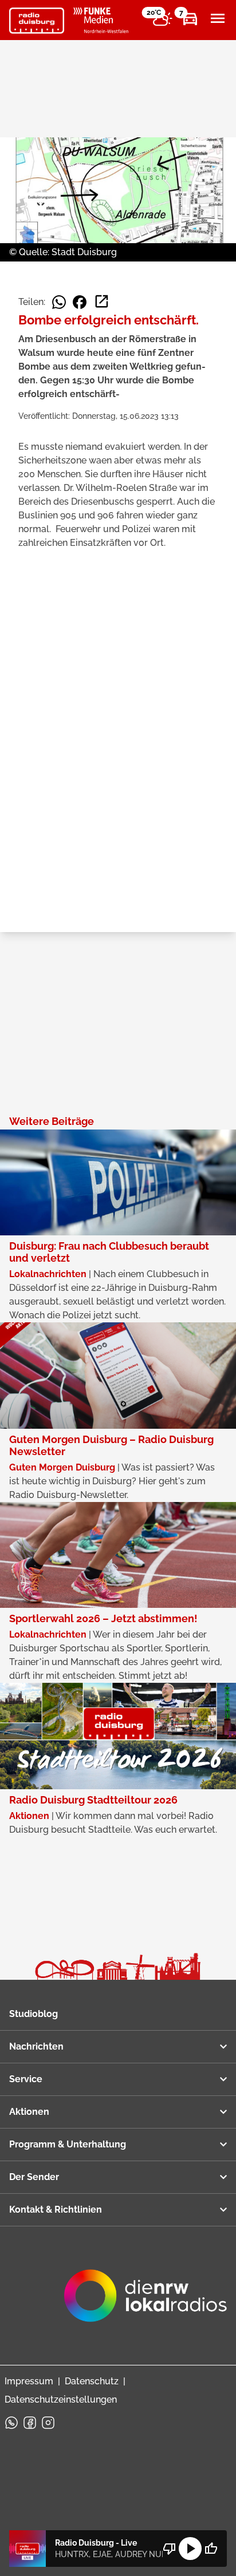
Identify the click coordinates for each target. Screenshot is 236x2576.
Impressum (29, 2381)
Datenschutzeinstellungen (61, 2399)
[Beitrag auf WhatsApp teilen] (59, 302)
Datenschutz (92, 2381)
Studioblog (34, 2014)
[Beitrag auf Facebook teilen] (80, 302)
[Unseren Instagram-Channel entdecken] (48, 2423)
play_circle (190, 2549)
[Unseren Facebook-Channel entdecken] (30, 2423)
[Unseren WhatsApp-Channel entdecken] (11, 2423)
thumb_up (211, 2549)
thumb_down (170, 2549)
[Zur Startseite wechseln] (37, 21)
